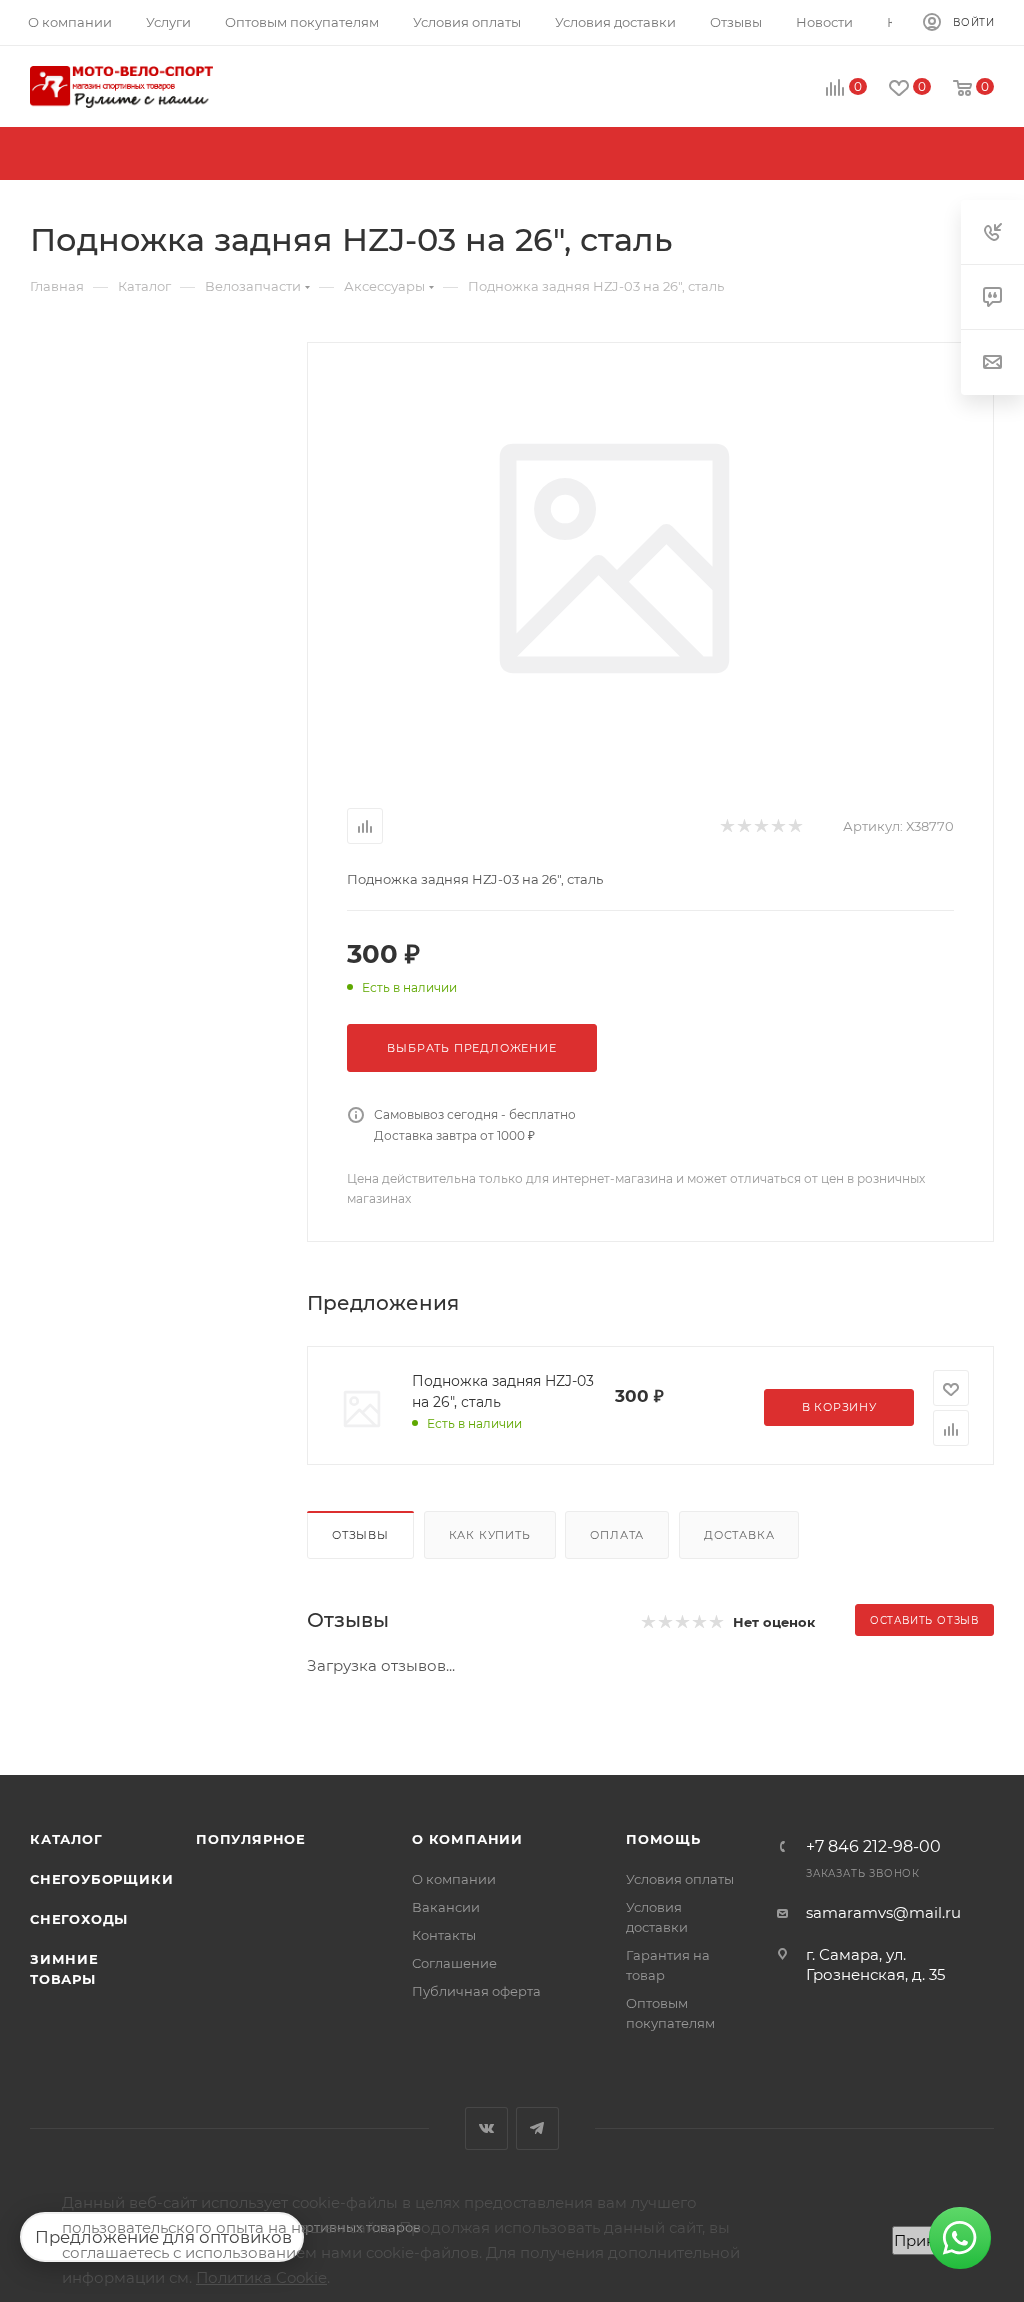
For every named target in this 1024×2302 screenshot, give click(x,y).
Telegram (537, 2128)
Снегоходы (79, 1919)
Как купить (490, 1535)
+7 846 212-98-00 (873, 1847)
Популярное (251, 1839)
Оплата (617, 1535)
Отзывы (360, 1535)
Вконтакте (486, 2128)
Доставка (739, 1535)
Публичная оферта (476, 1991)
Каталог (66, 1839)
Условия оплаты (680, 1879)
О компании (467, 1839)
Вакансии (446, 1907)
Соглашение (454, 1963)
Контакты (444, 1935)
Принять (927, 2240)
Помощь (663, 1839)
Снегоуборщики (101, 1879)
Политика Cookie (261, 2277)
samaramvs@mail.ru (883, 1912)
